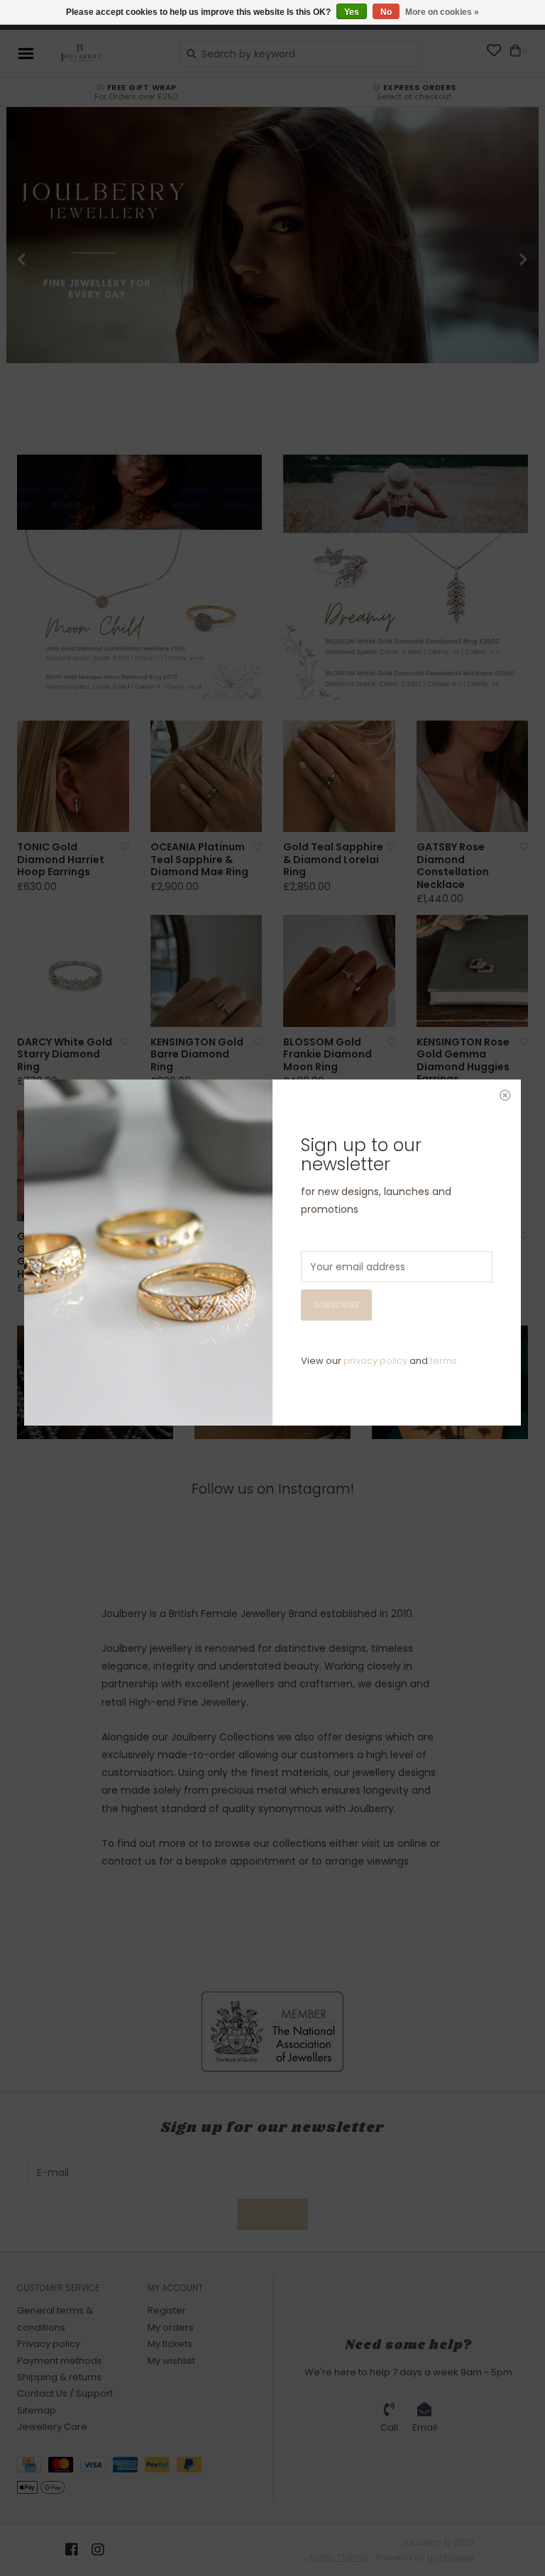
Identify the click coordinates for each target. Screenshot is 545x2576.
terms (444, 1361)
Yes (352, 12)
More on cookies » (442, 12)
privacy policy (375, 1361)
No (386, 12)
